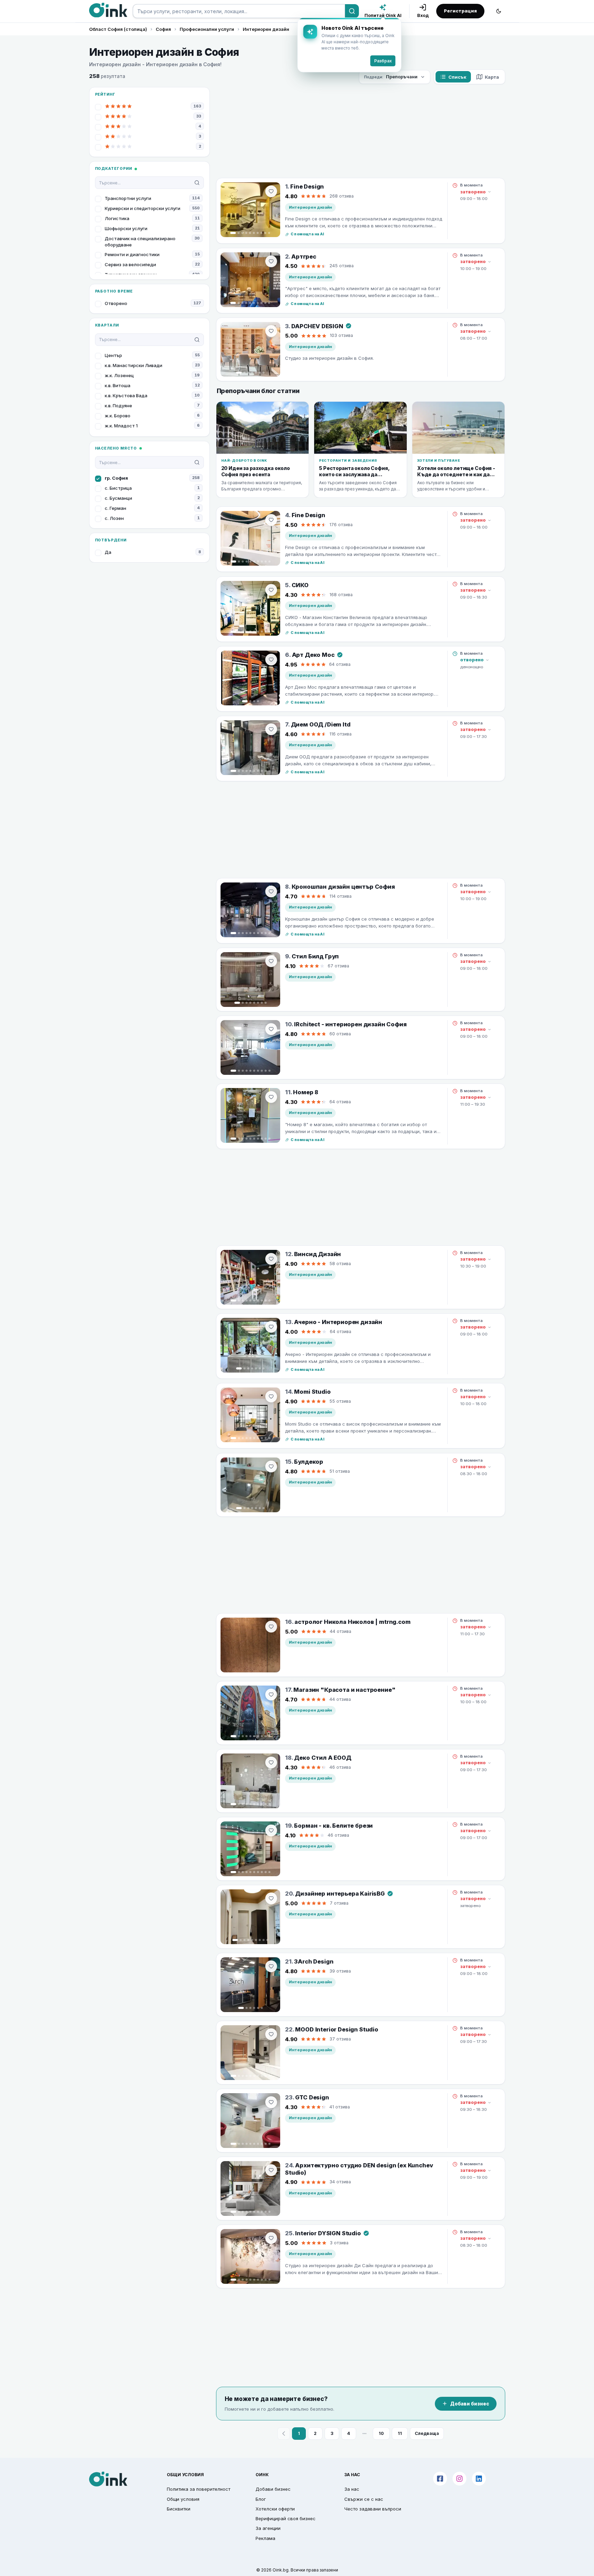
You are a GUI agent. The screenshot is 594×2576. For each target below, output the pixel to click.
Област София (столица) (118, 29)
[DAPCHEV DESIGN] (250, 349)
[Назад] (284, 2434)
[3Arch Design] (250, 1985)
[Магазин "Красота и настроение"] (250, 1713)
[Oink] (108, 10)
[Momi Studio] (250, 1415)
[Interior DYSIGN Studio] (250, 2256)
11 (400, 2433)
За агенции (268, 2528)
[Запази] (271, 191)
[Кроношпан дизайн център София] (250, 910)
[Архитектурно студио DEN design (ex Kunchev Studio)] (250, 2188)
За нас (352, 2489)
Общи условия (183, 2499)
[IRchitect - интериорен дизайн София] (250, 1047)
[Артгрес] (250, 280)
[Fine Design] (250, 210)
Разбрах (383, 61)
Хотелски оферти (275, 2509)
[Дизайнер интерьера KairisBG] (250, 1917)
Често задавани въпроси (373, 2509)
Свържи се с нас (364, 2499)
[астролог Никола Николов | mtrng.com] (250, 1645)
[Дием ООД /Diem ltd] (250, 748)
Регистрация (460, 11)
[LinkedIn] (479, 2479)
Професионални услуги (207, 29)
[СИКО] (250, 608)
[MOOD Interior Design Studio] (250, 2053)
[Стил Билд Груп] (250, 980)
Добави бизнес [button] (273, 2489)
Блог (261, 2499)
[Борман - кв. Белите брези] (250, 1849)
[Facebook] (440, 2479)
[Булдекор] (250, 1485)
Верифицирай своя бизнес (286, 2518)
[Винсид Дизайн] (250, 1277)
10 (381, 2433)
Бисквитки (179, 2509)
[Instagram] (459, 2479)
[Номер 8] (250, 1115)
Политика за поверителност (199, 2489)
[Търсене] (352, 11)
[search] (239, 11)
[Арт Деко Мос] (250, 678)
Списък (457, 77)
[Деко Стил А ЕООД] (250, 1781)
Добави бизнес (470, 2404)
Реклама (265, 2538)
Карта (492, 77)
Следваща (427, 2433)
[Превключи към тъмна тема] (499, 11)
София (163, 29)
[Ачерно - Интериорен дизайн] (250, 1345)
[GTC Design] (250, 2121)
